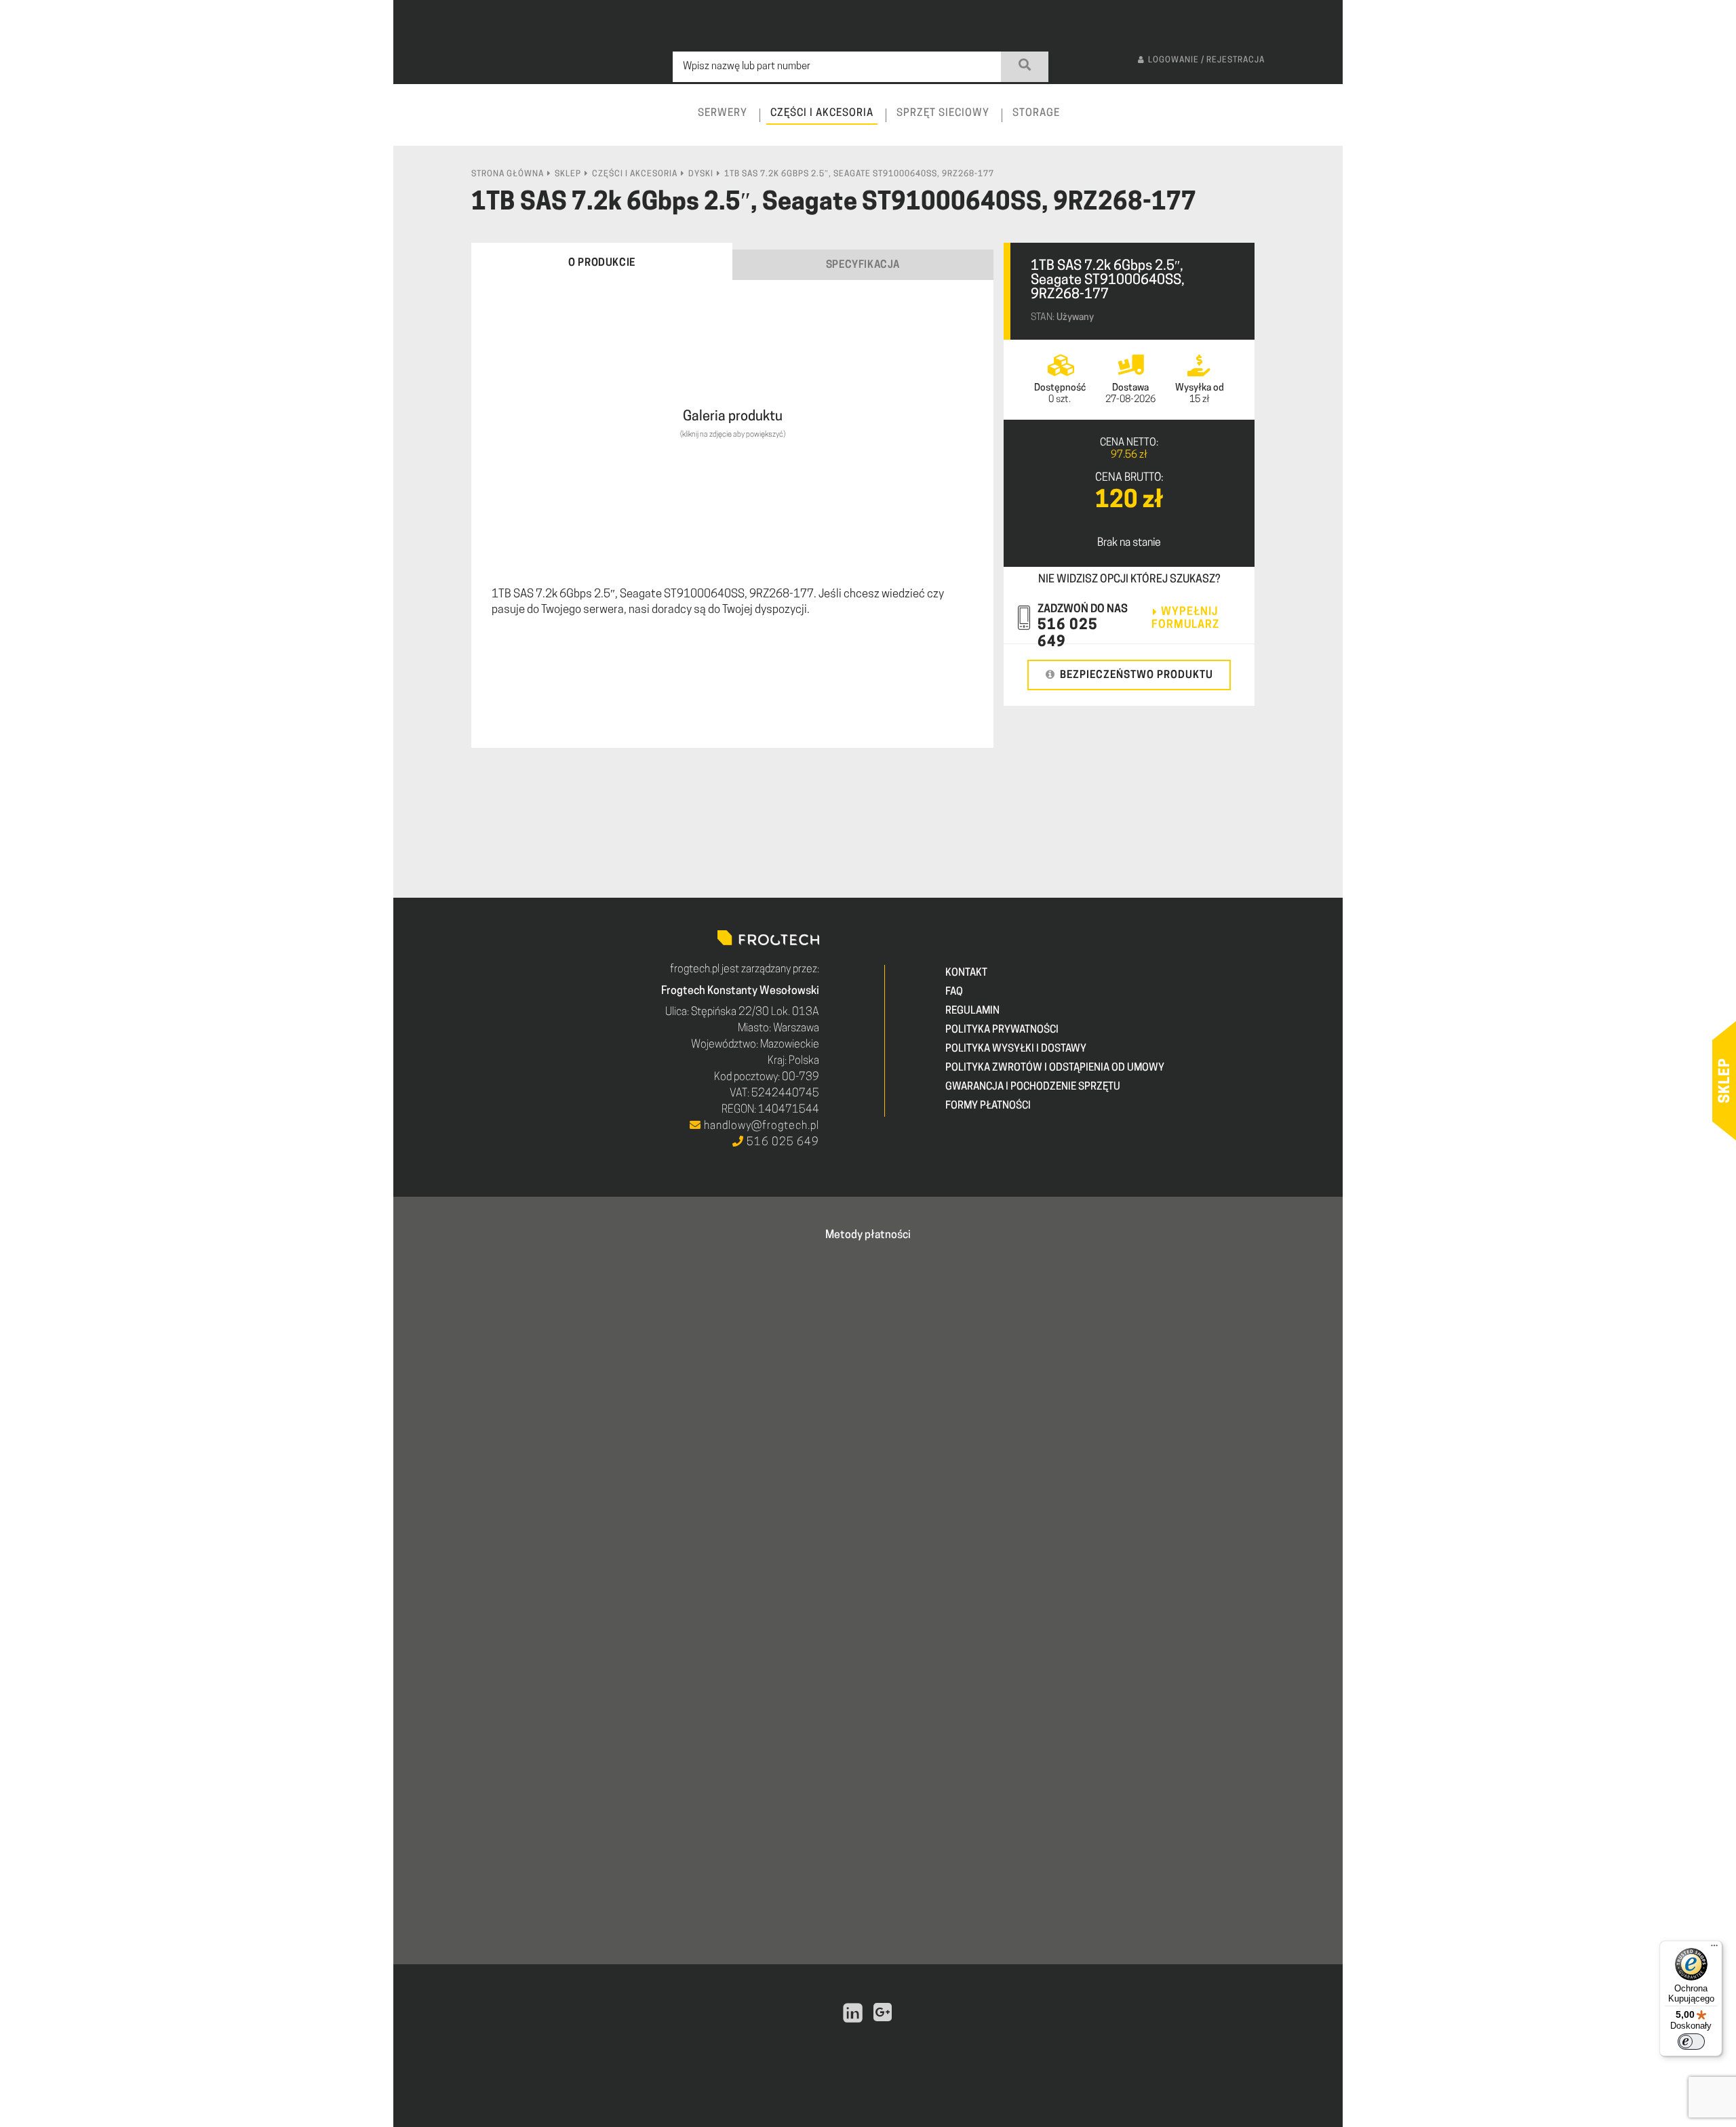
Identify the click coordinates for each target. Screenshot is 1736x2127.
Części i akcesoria (635, 174)
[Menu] (1714, 1949)
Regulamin (972, 1011)
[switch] (1691, 2042)
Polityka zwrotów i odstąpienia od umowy (1055, 1068)
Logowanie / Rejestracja (1206, 60)
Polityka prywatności (1002, 1030)
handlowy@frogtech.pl (760, 1126)
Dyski (701, 174)
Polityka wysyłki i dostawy (1016, 1049)
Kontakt (966, 973)
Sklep (568, 174)
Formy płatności (988, 1106)
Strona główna (508, 174)
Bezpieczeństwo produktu (1137, 676)
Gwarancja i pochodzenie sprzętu (1033, 1087)
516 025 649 (782, 1142)
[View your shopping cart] (1320, 126)
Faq (954, 992)
